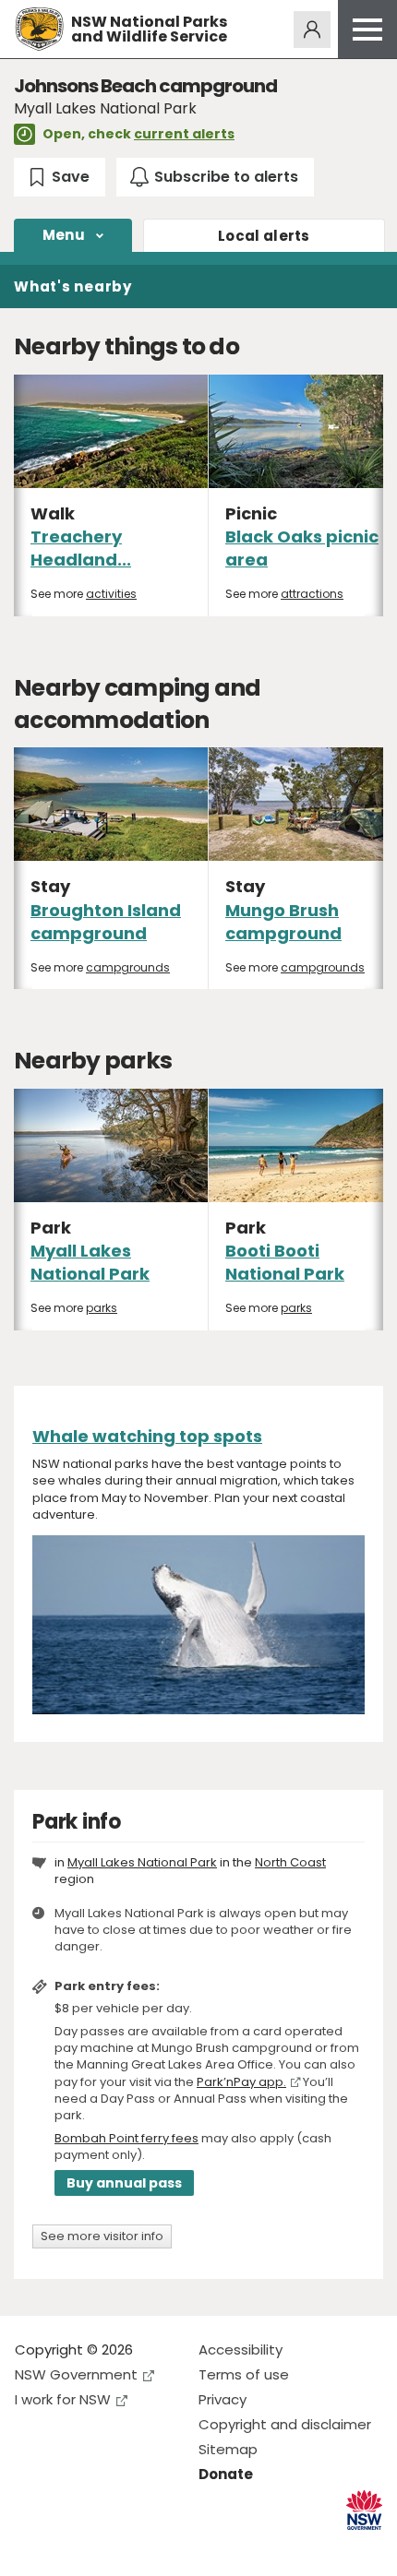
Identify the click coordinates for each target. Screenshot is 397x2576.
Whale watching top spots (147, 1436)
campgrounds (128, 967)
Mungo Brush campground (283, 922)
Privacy (223, 2399)
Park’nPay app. (241, 2082)
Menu (64, 235)
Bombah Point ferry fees (126, 2138)
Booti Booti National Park (285, 1262)
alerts (264, 236)
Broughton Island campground (106, 922)
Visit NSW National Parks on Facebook (32, 2547)
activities (111, 594)
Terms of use (244, 2374)
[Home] (39, 29)
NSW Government (76, 2374)
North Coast (290, 1862)
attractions (312, 594)
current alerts (184, 134)
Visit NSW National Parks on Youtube (111, 2547)
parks (102, 1308)
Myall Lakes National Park (90, 1262)
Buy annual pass (124, 2183)
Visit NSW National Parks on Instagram (72, 2547)
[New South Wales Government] (364, 2510)
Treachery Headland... (81, 548)
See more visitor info (102, 2236)
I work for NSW (63, 2399)
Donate (226, 2474)
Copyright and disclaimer (285, 2424)
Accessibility (241, 2349)
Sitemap (228, 2449)
